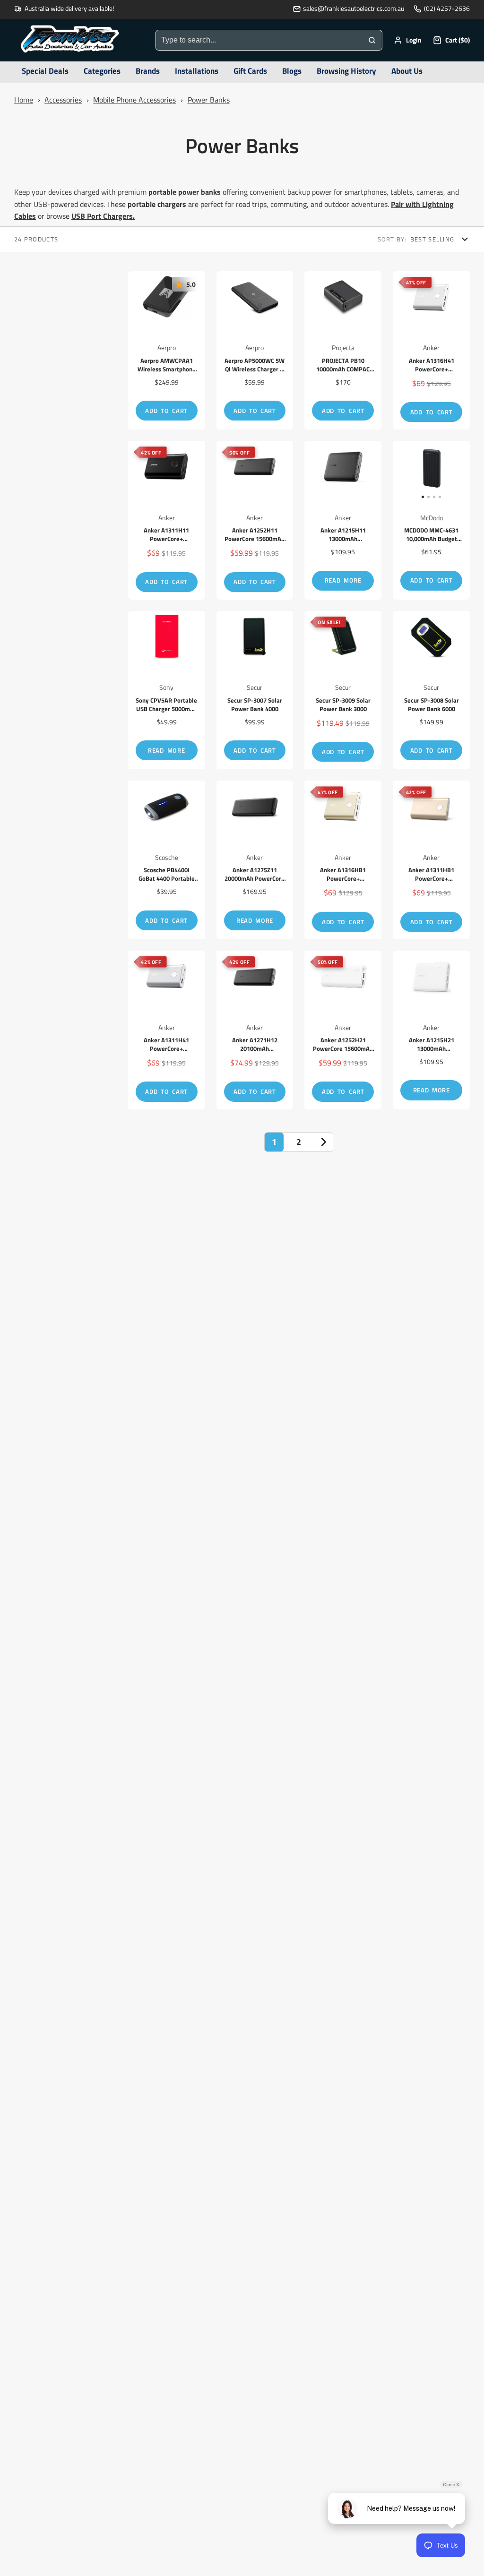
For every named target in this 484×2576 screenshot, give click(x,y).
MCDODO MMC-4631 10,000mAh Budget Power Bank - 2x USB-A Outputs (431, 520)
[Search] (372, 40)
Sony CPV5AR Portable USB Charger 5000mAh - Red (167, 690)
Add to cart (166, 411)
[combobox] (259, 40)
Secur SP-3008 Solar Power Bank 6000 (431, 690)
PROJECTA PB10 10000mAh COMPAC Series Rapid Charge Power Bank (343, 351)
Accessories (63, 100)
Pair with (406, 204)
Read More (343, 580)
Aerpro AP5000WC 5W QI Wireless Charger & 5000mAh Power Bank (255, 351)
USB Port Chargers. (103, 216)
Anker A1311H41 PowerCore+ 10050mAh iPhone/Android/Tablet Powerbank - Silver (167, 1030)
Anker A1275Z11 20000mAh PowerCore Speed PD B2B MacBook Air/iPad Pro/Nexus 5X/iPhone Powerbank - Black (255, 860)
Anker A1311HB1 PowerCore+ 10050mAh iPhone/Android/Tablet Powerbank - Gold (431, 860)
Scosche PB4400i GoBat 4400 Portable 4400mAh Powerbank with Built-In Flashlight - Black (167, 860)
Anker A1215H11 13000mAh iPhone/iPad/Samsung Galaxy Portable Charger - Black (343, 520)
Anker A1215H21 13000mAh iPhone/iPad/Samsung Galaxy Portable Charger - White (431, 1030)
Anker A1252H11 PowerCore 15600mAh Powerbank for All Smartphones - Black (255, 520)
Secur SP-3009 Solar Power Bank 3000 (343, 690)
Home (24, 100)
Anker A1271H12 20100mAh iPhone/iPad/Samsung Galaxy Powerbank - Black (255, 1030)
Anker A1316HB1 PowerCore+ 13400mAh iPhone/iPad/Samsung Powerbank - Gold (343, 860)
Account (408, 40)
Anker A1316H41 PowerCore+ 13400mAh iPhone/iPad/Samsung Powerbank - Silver (431, 351)
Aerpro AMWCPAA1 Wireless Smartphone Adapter (167, 351)
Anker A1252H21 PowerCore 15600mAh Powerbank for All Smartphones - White (343, 1030)
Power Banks (209, 100)
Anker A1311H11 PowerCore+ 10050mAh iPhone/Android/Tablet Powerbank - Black (167, 520)
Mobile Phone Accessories (134, 100)
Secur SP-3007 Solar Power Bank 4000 (255, 690)
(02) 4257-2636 (447, 9)
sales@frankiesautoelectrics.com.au (354, 9)
